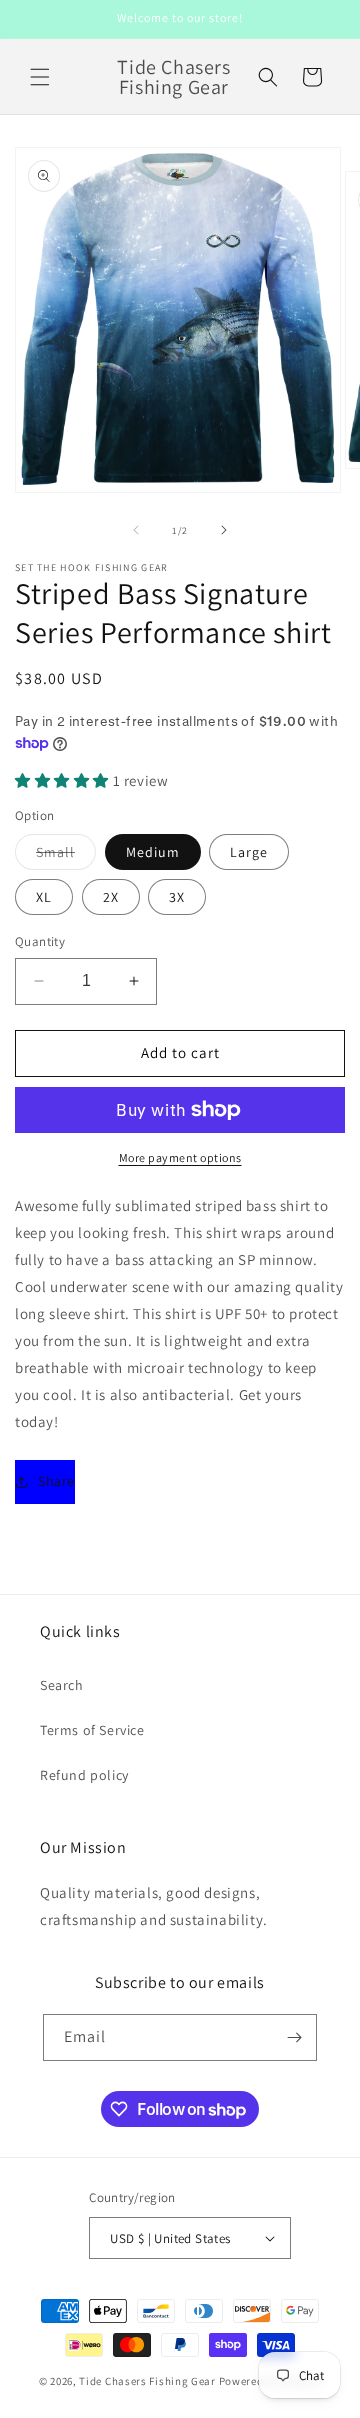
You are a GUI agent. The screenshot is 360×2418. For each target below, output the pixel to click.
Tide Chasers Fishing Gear (147, 2381)
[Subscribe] (294, 2037)
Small (66, 856)
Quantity (40, 941)
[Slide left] (136, 530)
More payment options (180, 1157)
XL (44, 897)
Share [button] (56, 1481)
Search (62, 1685)
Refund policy (84, 1775)
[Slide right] (224, 530)
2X (111, 897)
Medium (153, 852)
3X (177, 897)
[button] (40, 77)
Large (249, 852)
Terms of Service (92, 1730)
